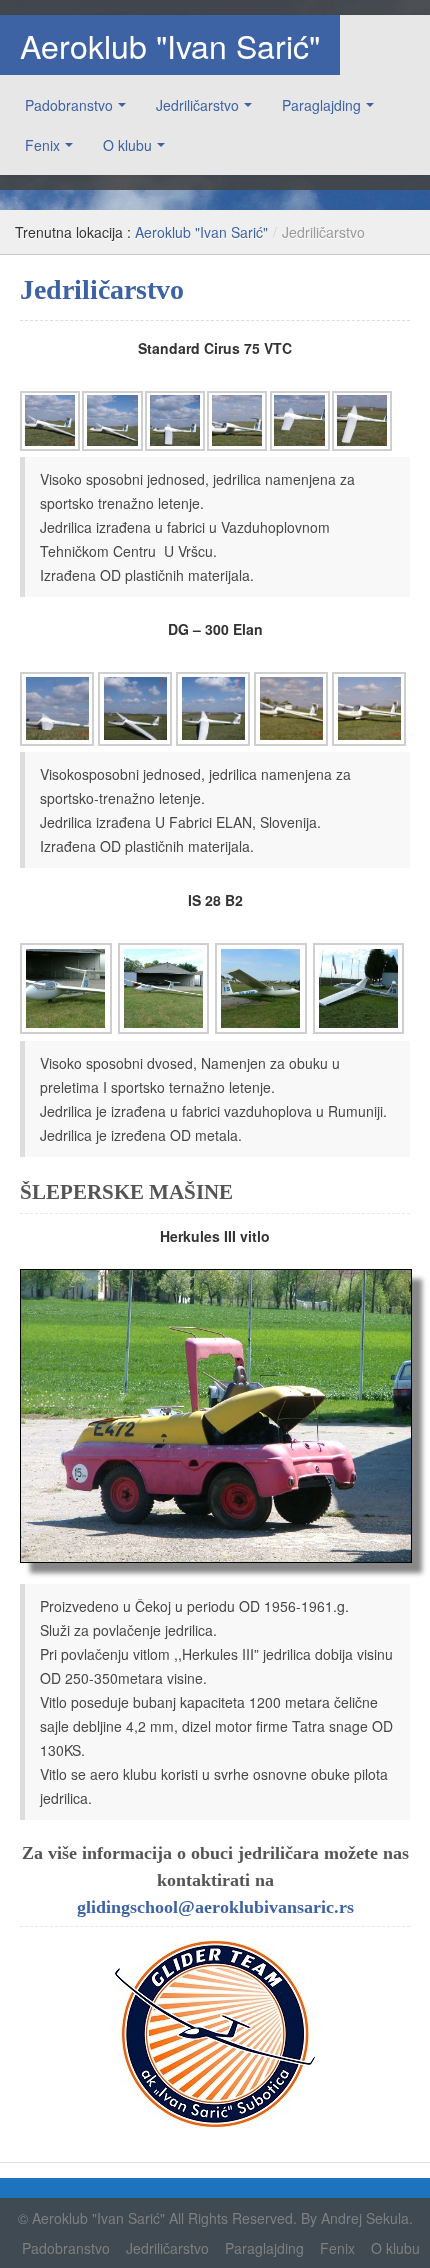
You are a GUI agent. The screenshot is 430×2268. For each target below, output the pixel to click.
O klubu (127, 145)
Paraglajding (321, 105)
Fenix (42, 145)
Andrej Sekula (365, 2218)
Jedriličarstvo (197, 105)
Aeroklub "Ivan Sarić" (170, 45)
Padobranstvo (69, 105)
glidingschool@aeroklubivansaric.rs (215, 1907)
